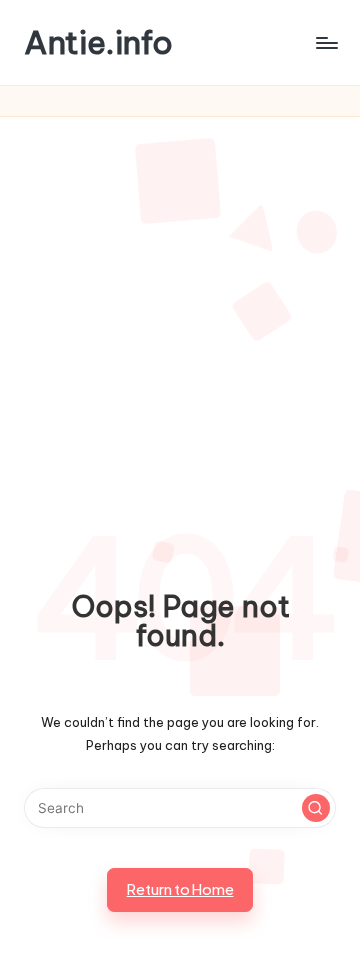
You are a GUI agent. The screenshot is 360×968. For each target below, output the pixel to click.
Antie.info (98, 42)
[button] (316, 808)
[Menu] (326, 42)
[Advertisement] (180, 307)
